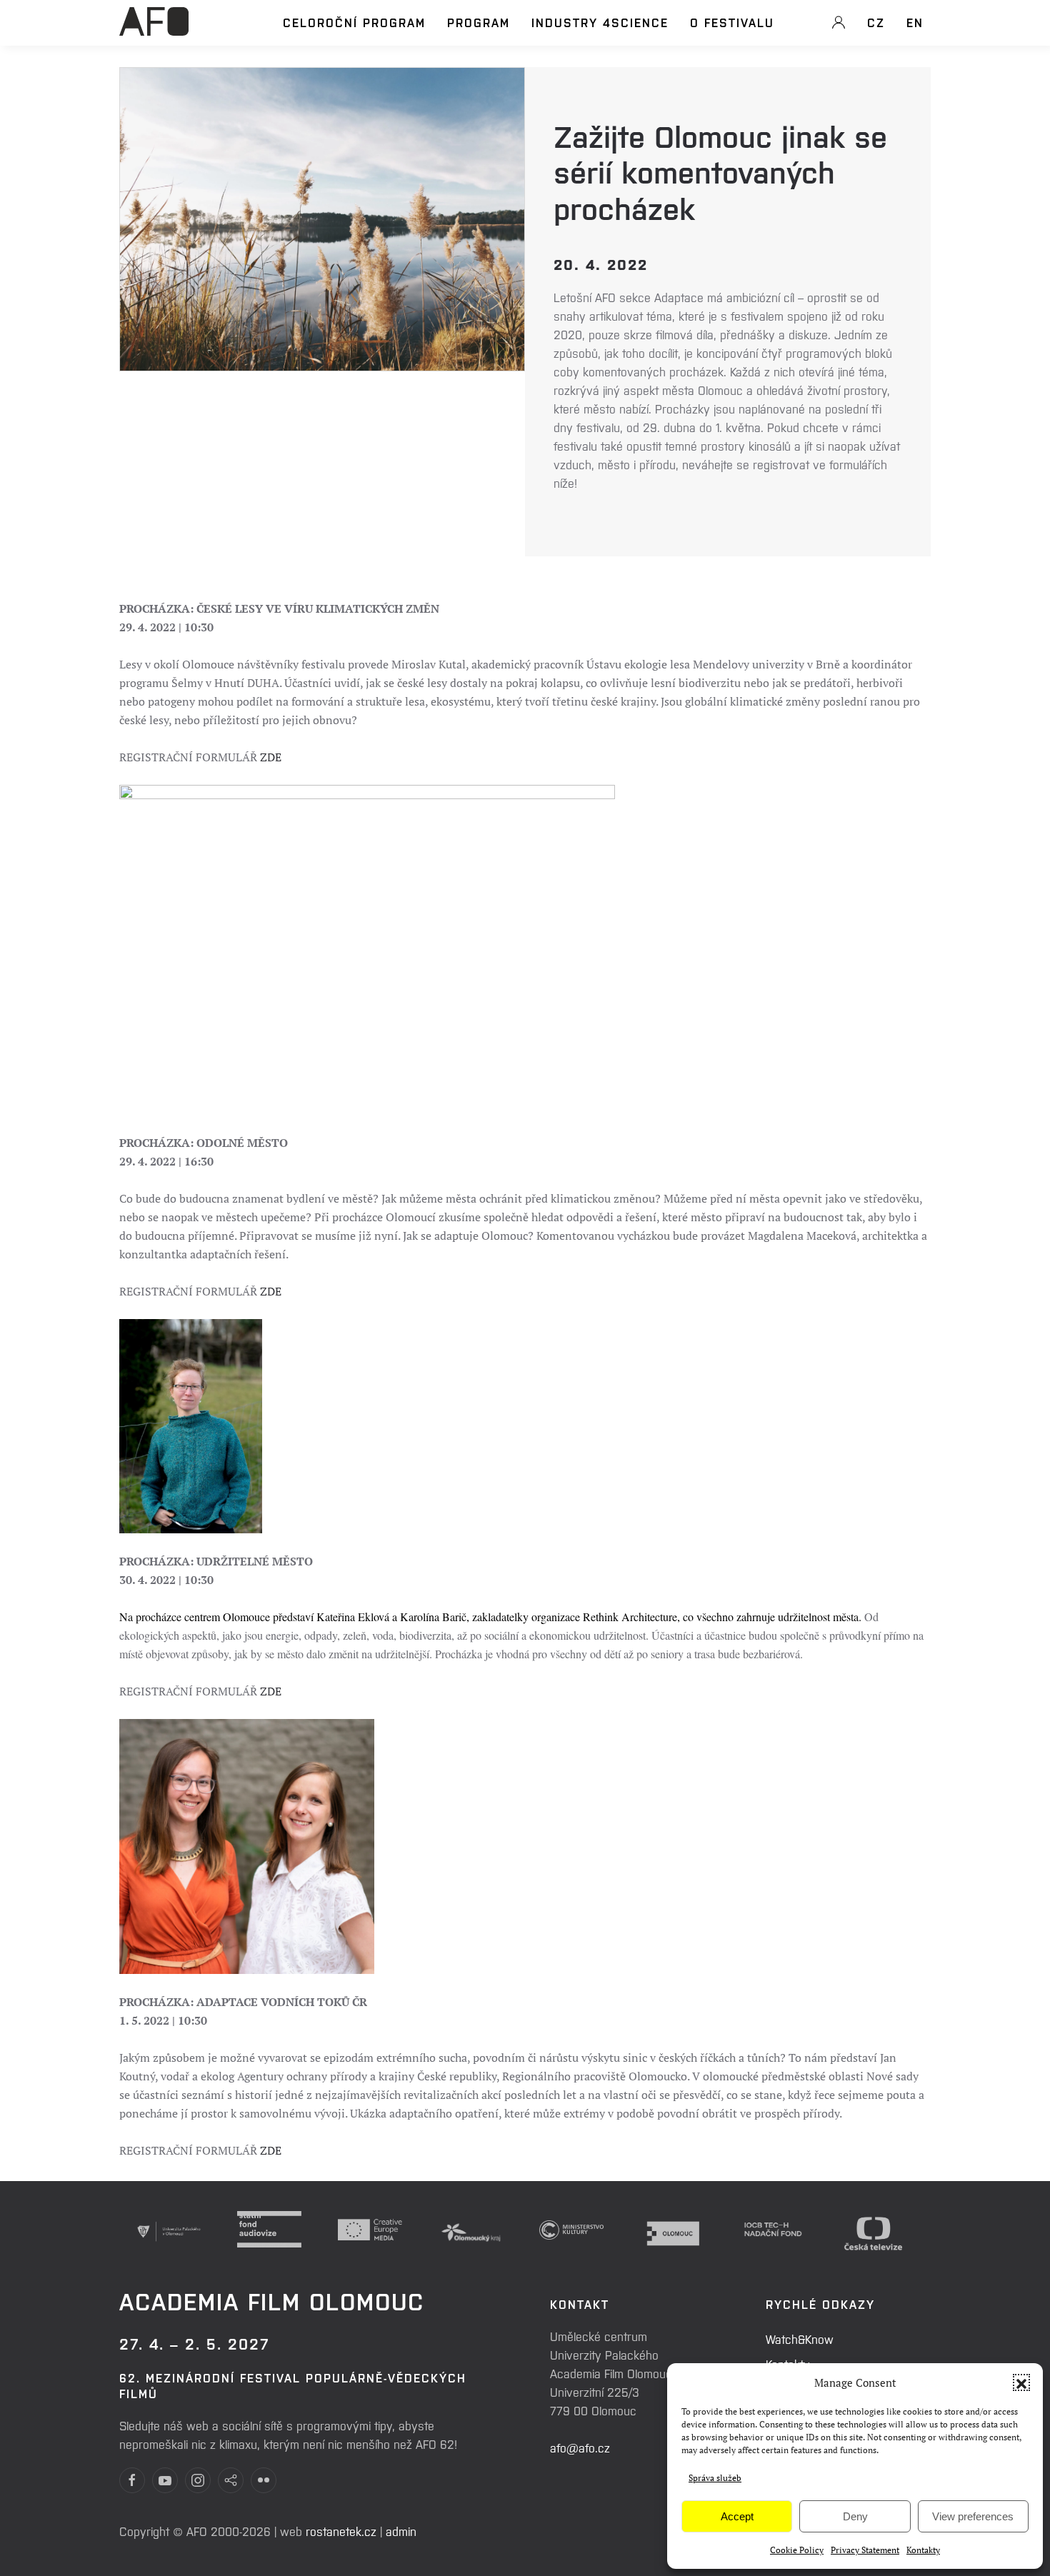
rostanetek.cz (341, 2531)
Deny (855, 2516)
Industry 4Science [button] (600, 22)
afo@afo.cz (580, 2447)
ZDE (271, 757)
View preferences (973, 2516)
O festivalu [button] (732, 22)
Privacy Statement (865, 2550)
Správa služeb (715, 2478)
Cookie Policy (797, 2550)
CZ (876, 22)
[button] (1021, 2382)
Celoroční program (354, 22)
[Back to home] (154, 29)
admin (401, 2531)
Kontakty (923, 2550)
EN (915, 22)
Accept (737, 2516)
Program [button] (479, 22)
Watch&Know (800, 2339)
